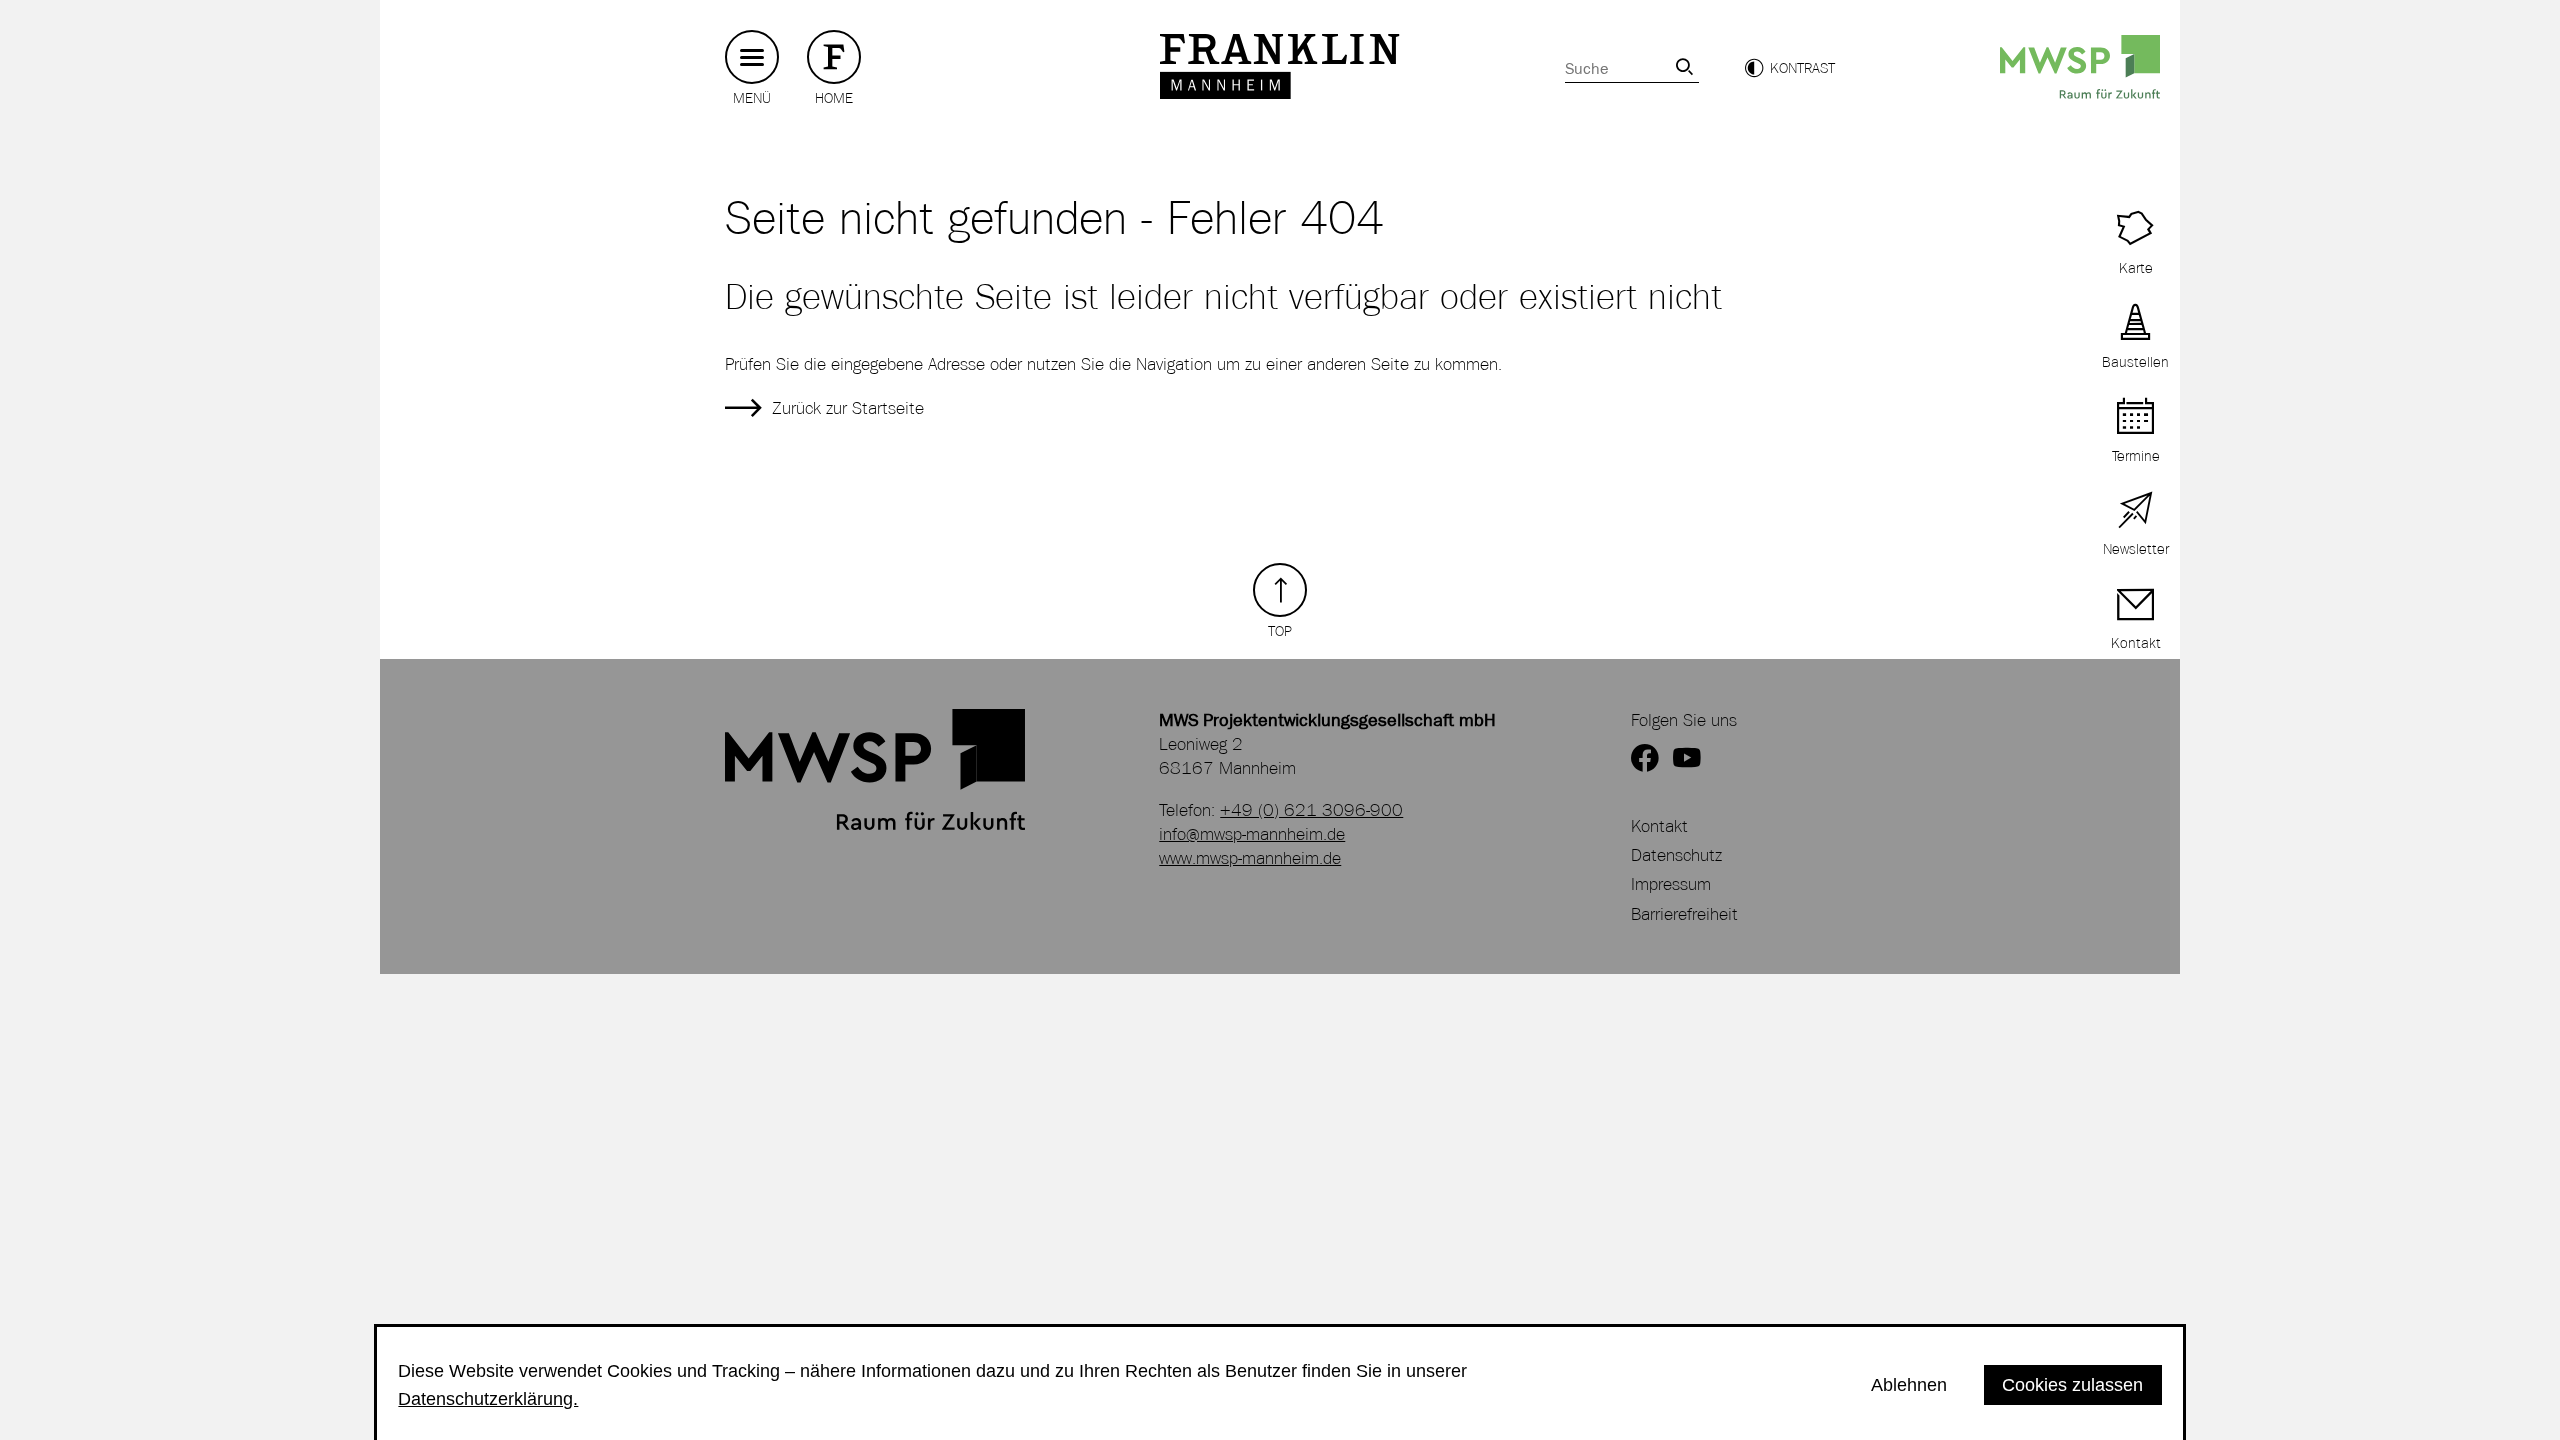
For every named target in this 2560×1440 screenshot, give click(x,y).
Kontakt (1659, 826)
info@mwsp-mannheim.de (1252, 834)
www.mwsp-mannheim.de (1250, 858)
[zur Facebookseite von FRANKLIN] (1645, 759)
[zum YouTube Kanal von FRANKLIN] (1687, 759)
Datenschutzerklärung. (488, 1398)
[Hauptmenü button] (752, 57)
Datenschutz (1676, 855)
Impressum (1671, 884)
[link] (1684, 66)
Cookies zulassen (2072, 1384)
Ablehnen (1909, 1384)
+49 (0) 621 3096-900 (1311, 810)
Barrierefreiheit (1684, 914)
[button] (1790, 68)
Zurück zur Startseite (848, 408)
